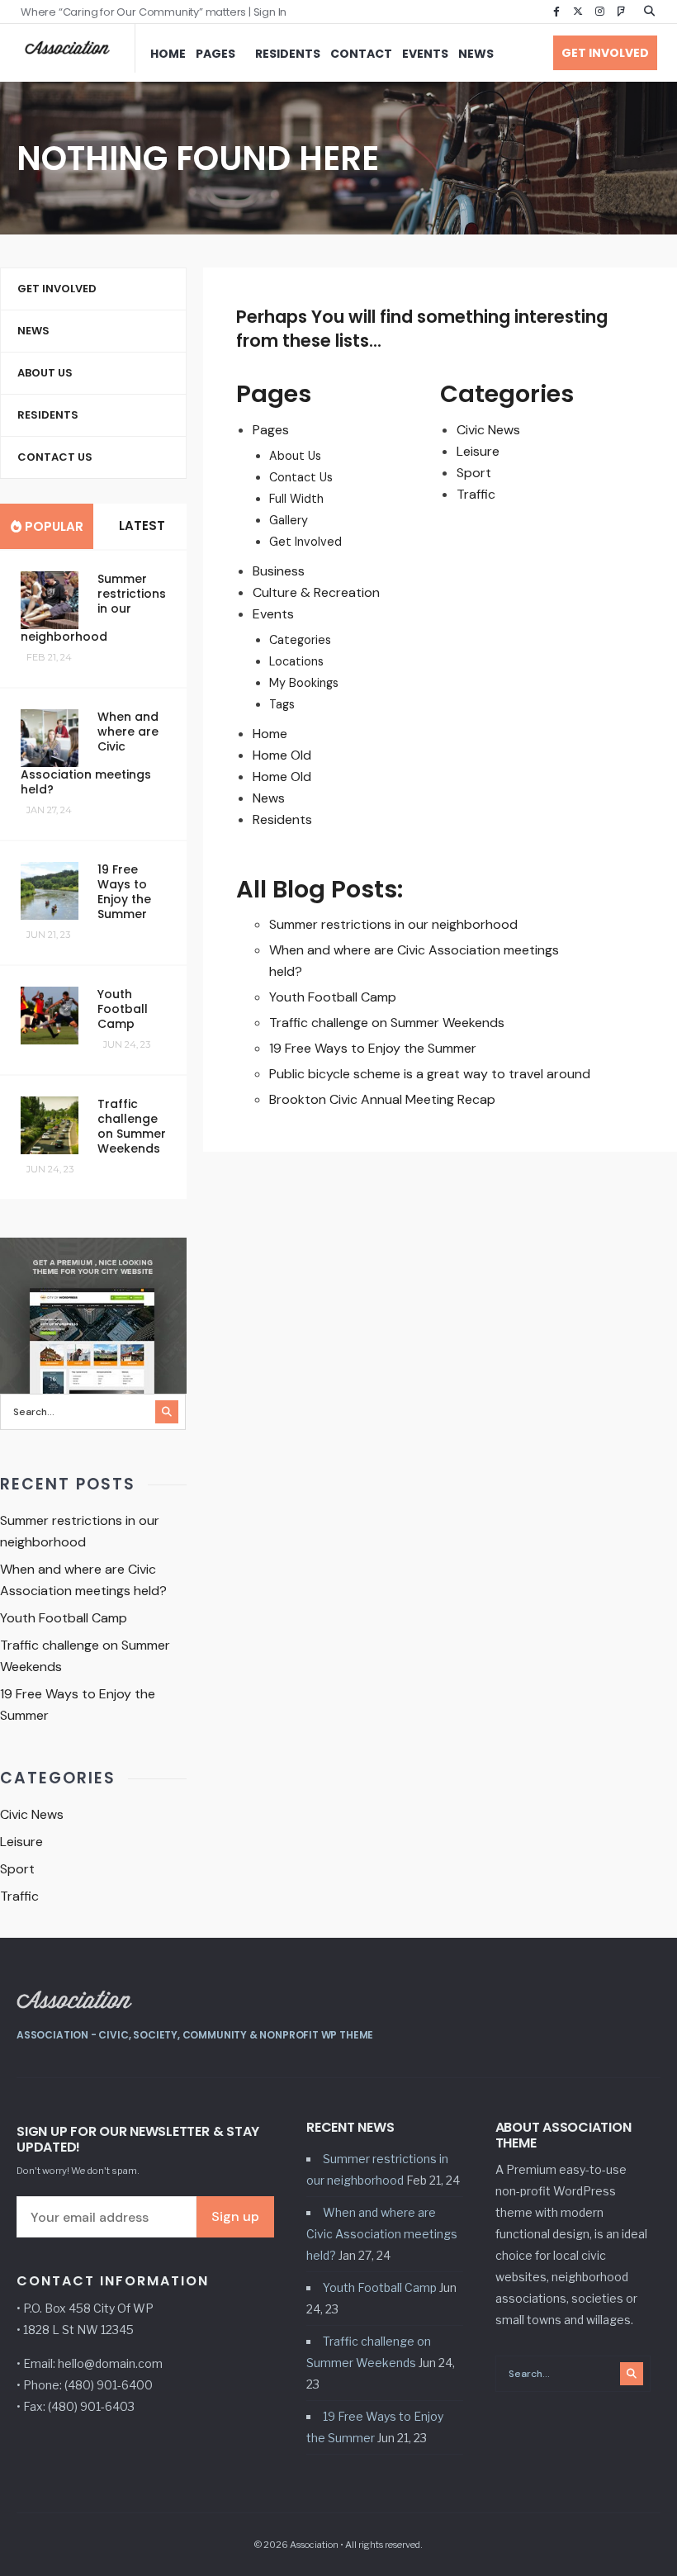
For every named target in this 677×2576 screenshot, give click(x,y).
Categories (300, 640)
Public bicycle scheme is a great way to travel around (430, 1074)
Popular (52, 526)
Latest (140, 526)
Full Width (296, 499)
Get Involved (605, 53)
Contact (361, 54)
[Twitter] (578, 12)
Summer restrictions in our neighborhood (393, 924)
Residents (288, 54)
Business (279, 571)
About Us (295, 456)
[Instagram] (599, 12)
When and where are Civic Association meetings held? (382, 2234)
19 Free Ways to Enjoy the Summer (373, 1048)
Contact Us (301, 477)
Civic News (488, 430)
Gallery (289, 520)
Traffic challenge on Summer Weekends (387, 1023)
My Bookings (304, 683)
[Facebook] (556, 12)
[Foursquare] (621, 12)
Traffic (476, 494)
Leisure (478, 451)
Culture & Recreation (316, 592)
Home (168, 54)
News (476, 54)
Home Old (282, 755)
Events (425, 54)
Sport (474, 473)
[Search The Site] (652, 12)
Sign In (270, 12)
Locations (296, 661)
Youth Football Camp (333, 997)
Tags (282, 704)
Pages (215, 54)
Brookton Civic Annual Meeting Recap (382, 1099)
